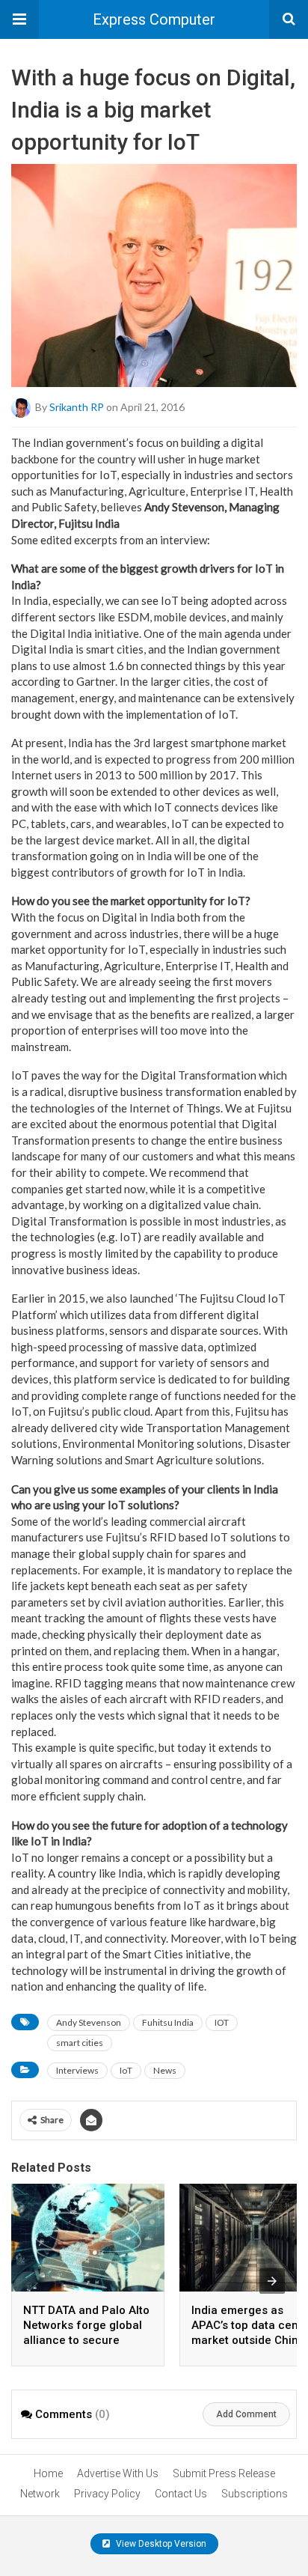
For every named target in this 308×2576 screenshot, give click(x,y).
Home (48, 2473)
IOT (222, 2022)
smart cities (80, 2043)
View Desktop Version (160, 2544)
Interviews (77, 2070)
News (165, 2070)
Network (40, 2494)
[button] (19, 19)
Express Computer (154, 19)
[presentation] (272, 2281)
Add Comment (246, 2414)
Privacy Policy (107, 2494)
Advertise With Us (118, 2473)
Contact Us (181, 2494)
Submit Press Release (224, 2473)
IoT (126, 2070)
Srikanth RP (77, 407)
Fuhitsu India (168, 2022)
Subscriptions (255, 2494)
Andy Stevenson (89, 2022)
